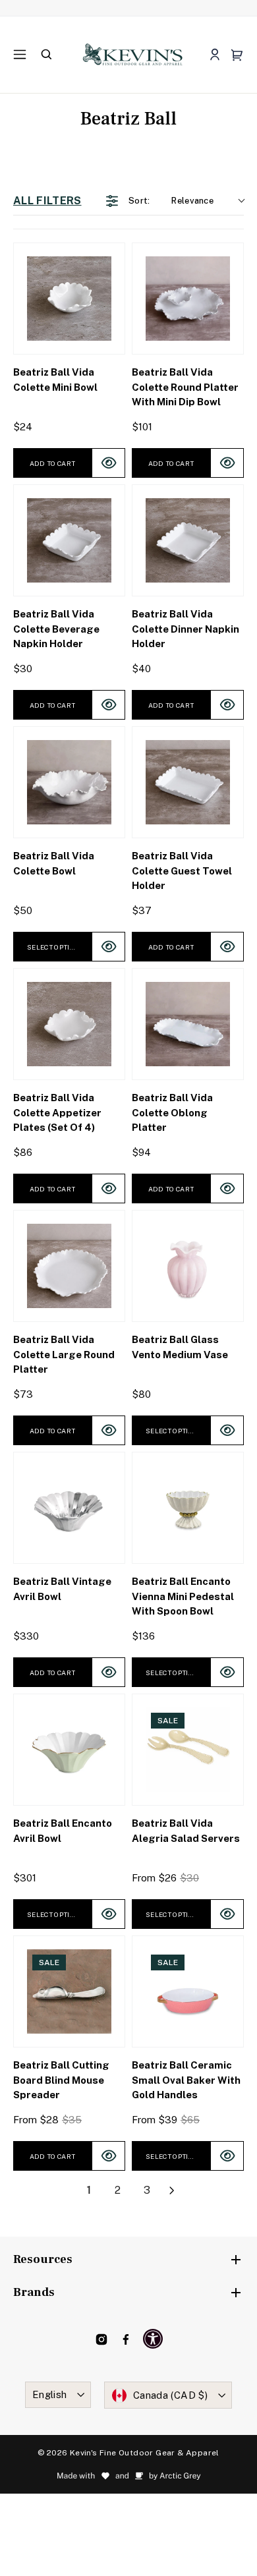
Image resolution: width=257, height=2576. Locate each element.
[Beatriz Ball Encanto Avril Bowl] (69, 1750)
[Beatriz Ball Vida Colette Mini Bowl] (69, 299)
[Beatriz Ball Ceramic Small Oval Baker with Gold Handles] (188, 1991)
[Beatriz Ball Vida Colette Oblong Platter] (188, 1024)
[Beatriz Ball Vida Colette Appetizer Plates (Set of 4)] (69, 1024)
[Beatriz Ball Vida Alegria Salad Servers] (188, 1750)
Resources (43, 2259)
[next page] (172, 2190)
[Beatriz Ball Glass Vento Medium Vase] (188, 1266)
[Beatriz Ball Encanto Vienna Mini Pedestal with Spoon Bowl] (188, 1508)
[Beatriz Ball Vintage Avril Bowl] (69, 1508)
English (50, 2394)
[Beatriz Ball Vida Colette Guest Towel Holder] (188, 782)
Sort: (171, 201)
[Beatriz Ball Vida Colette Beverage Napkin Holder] (69, 540)
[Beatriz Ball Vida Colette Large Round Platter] (69, 1266)
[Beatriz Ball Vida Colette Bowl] (69, 782)
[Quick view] (108, 463)
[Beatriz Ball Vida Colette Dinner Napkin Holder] (188, 540)
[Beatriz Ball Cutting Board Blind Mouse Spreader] (69, 1991)
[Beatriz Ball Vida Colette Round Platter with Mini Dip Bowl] (188, 299)
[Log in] (214, 55)
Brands (34, 2292)
